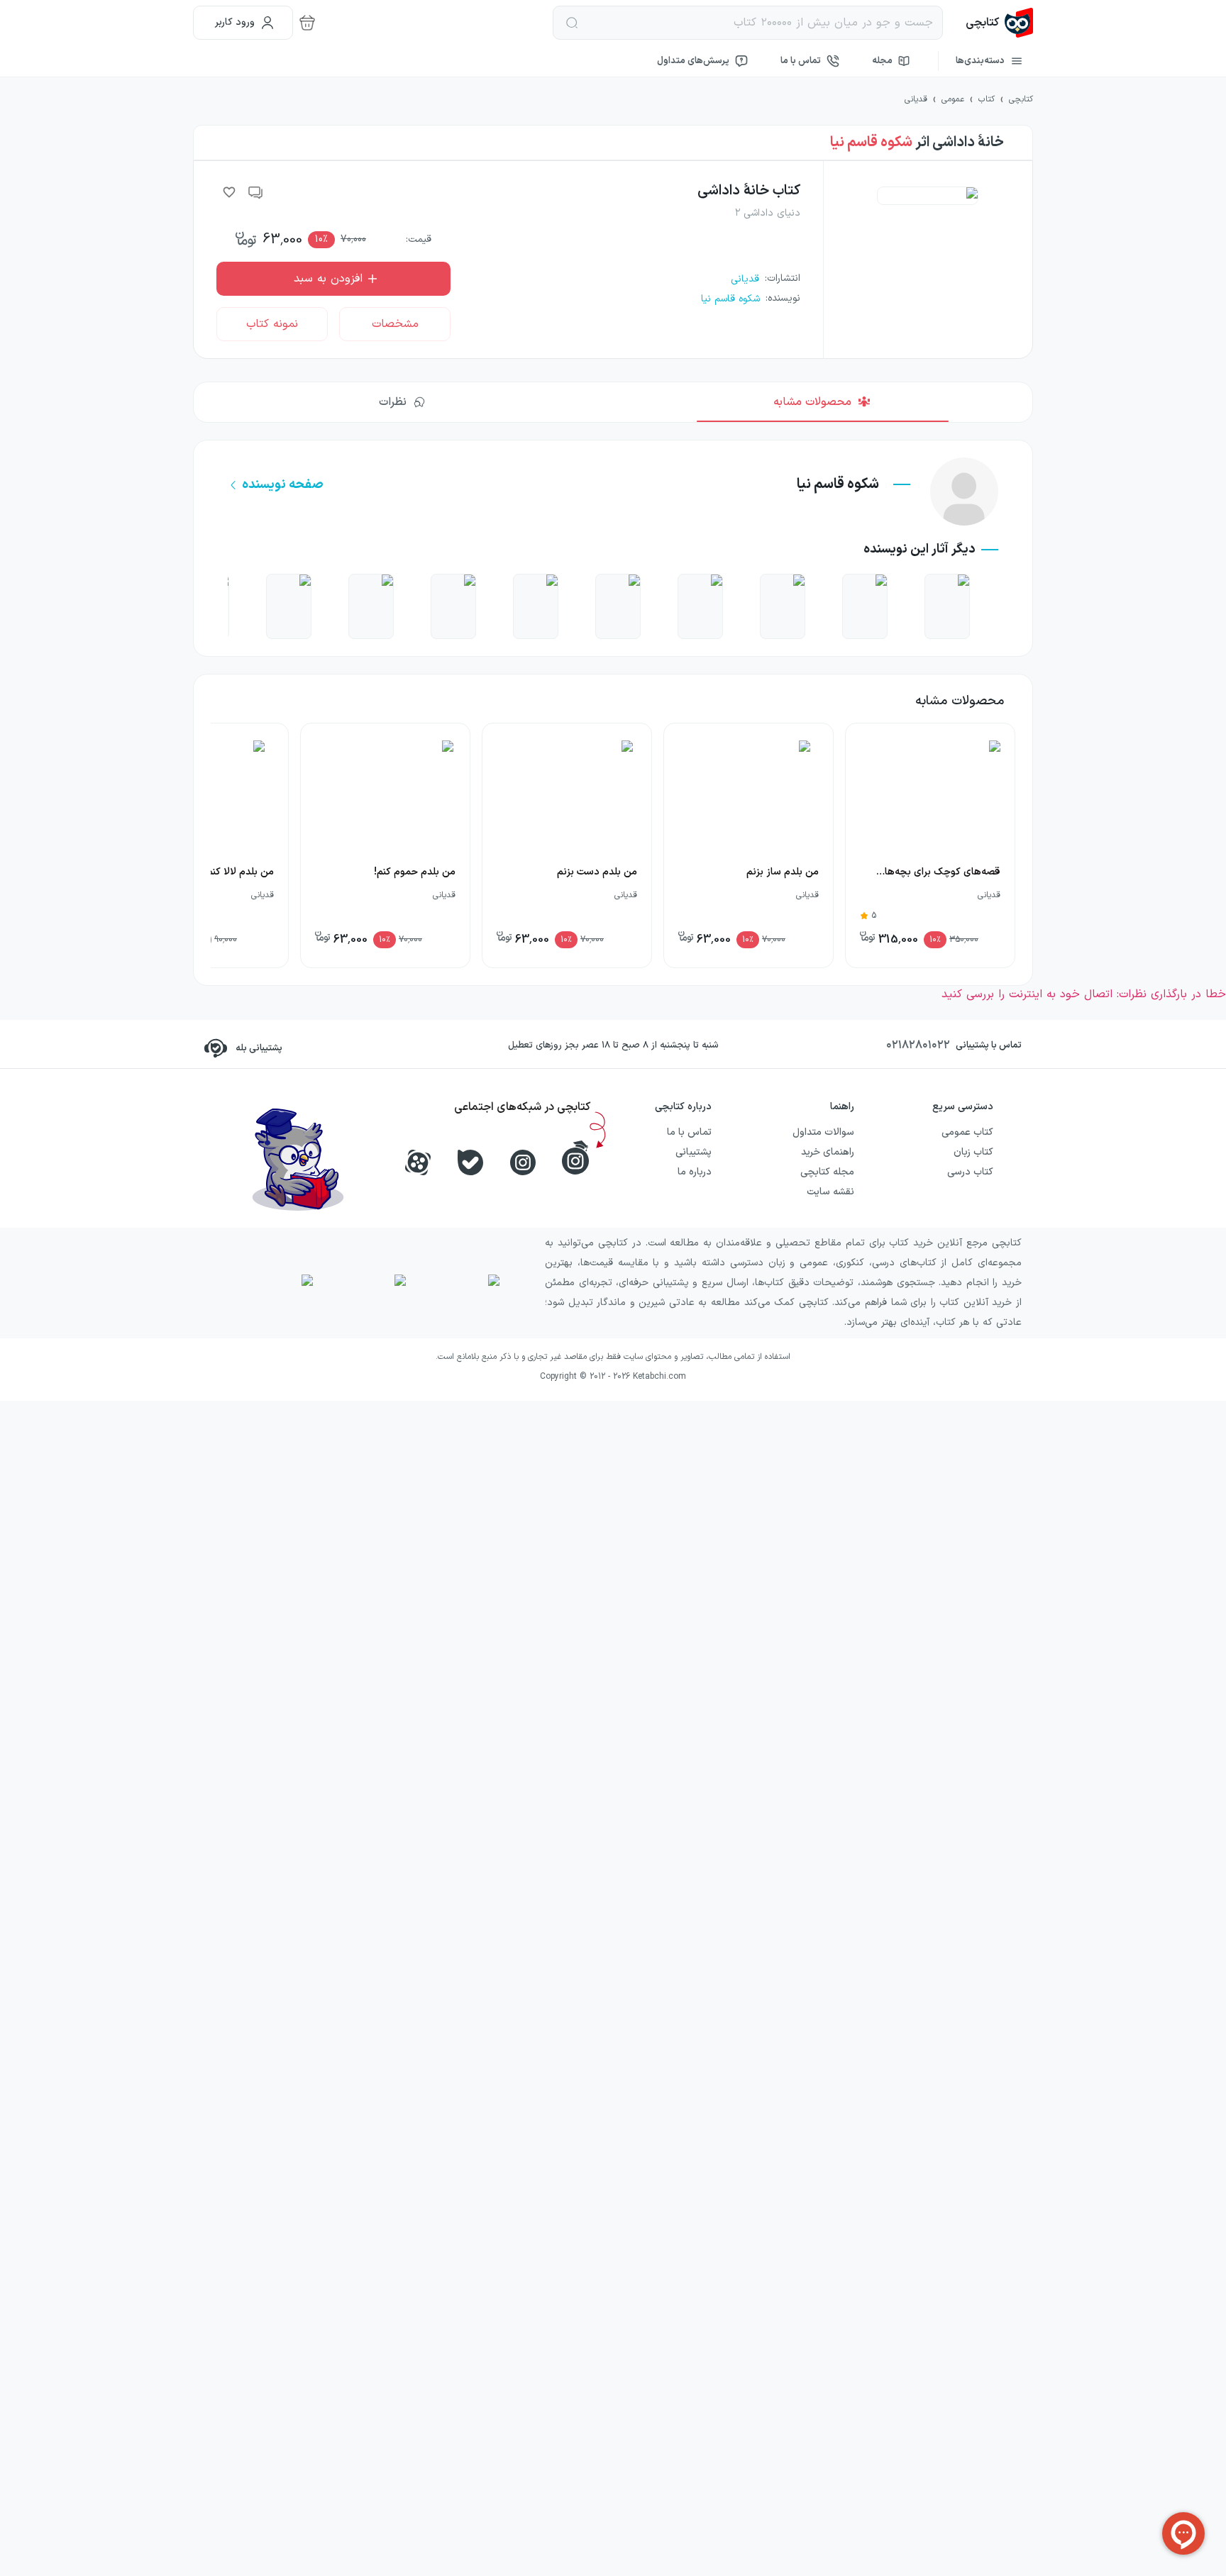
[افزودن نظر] (256, 192)
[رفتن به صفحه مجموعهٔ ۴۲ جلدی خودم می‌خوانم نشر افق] (700, 606)
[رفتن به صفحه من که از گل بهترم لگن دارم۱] (618, 606)
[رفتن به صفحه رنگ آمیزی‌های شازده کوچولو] (865, 606)
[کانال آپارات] (418, 1162)
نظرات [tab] (393, 402)
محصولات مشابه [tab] (812, 402)
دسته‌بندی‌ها (980, 61)
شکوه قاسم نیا (871, 143)
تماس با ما (801, 61)
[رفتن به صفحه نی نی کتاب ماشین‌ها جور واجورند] (783, 606)
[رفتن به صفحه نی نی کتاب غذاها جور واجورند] (947, 606)
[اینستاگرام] (523, 1162)
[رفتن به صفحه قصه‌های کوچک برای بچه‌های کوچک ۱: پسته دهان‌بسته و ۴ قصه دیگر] (371, 606)
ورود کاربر (235, 22)
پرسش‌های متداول (693, 61)
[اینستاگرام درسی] (575, 1157)
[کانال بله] (470, 1162)
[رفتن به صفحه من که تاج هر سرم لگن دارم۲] (536, 606)
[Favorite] (229, 192)
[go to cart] (307, 23)
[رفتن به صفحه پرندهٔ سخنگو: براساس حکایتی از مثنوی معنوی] (289, 606)
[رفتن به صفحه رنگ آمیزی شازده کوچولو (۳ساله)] (453, 606)
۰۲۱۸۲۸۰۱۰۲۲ (918, 1045)
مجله (882, 61)
